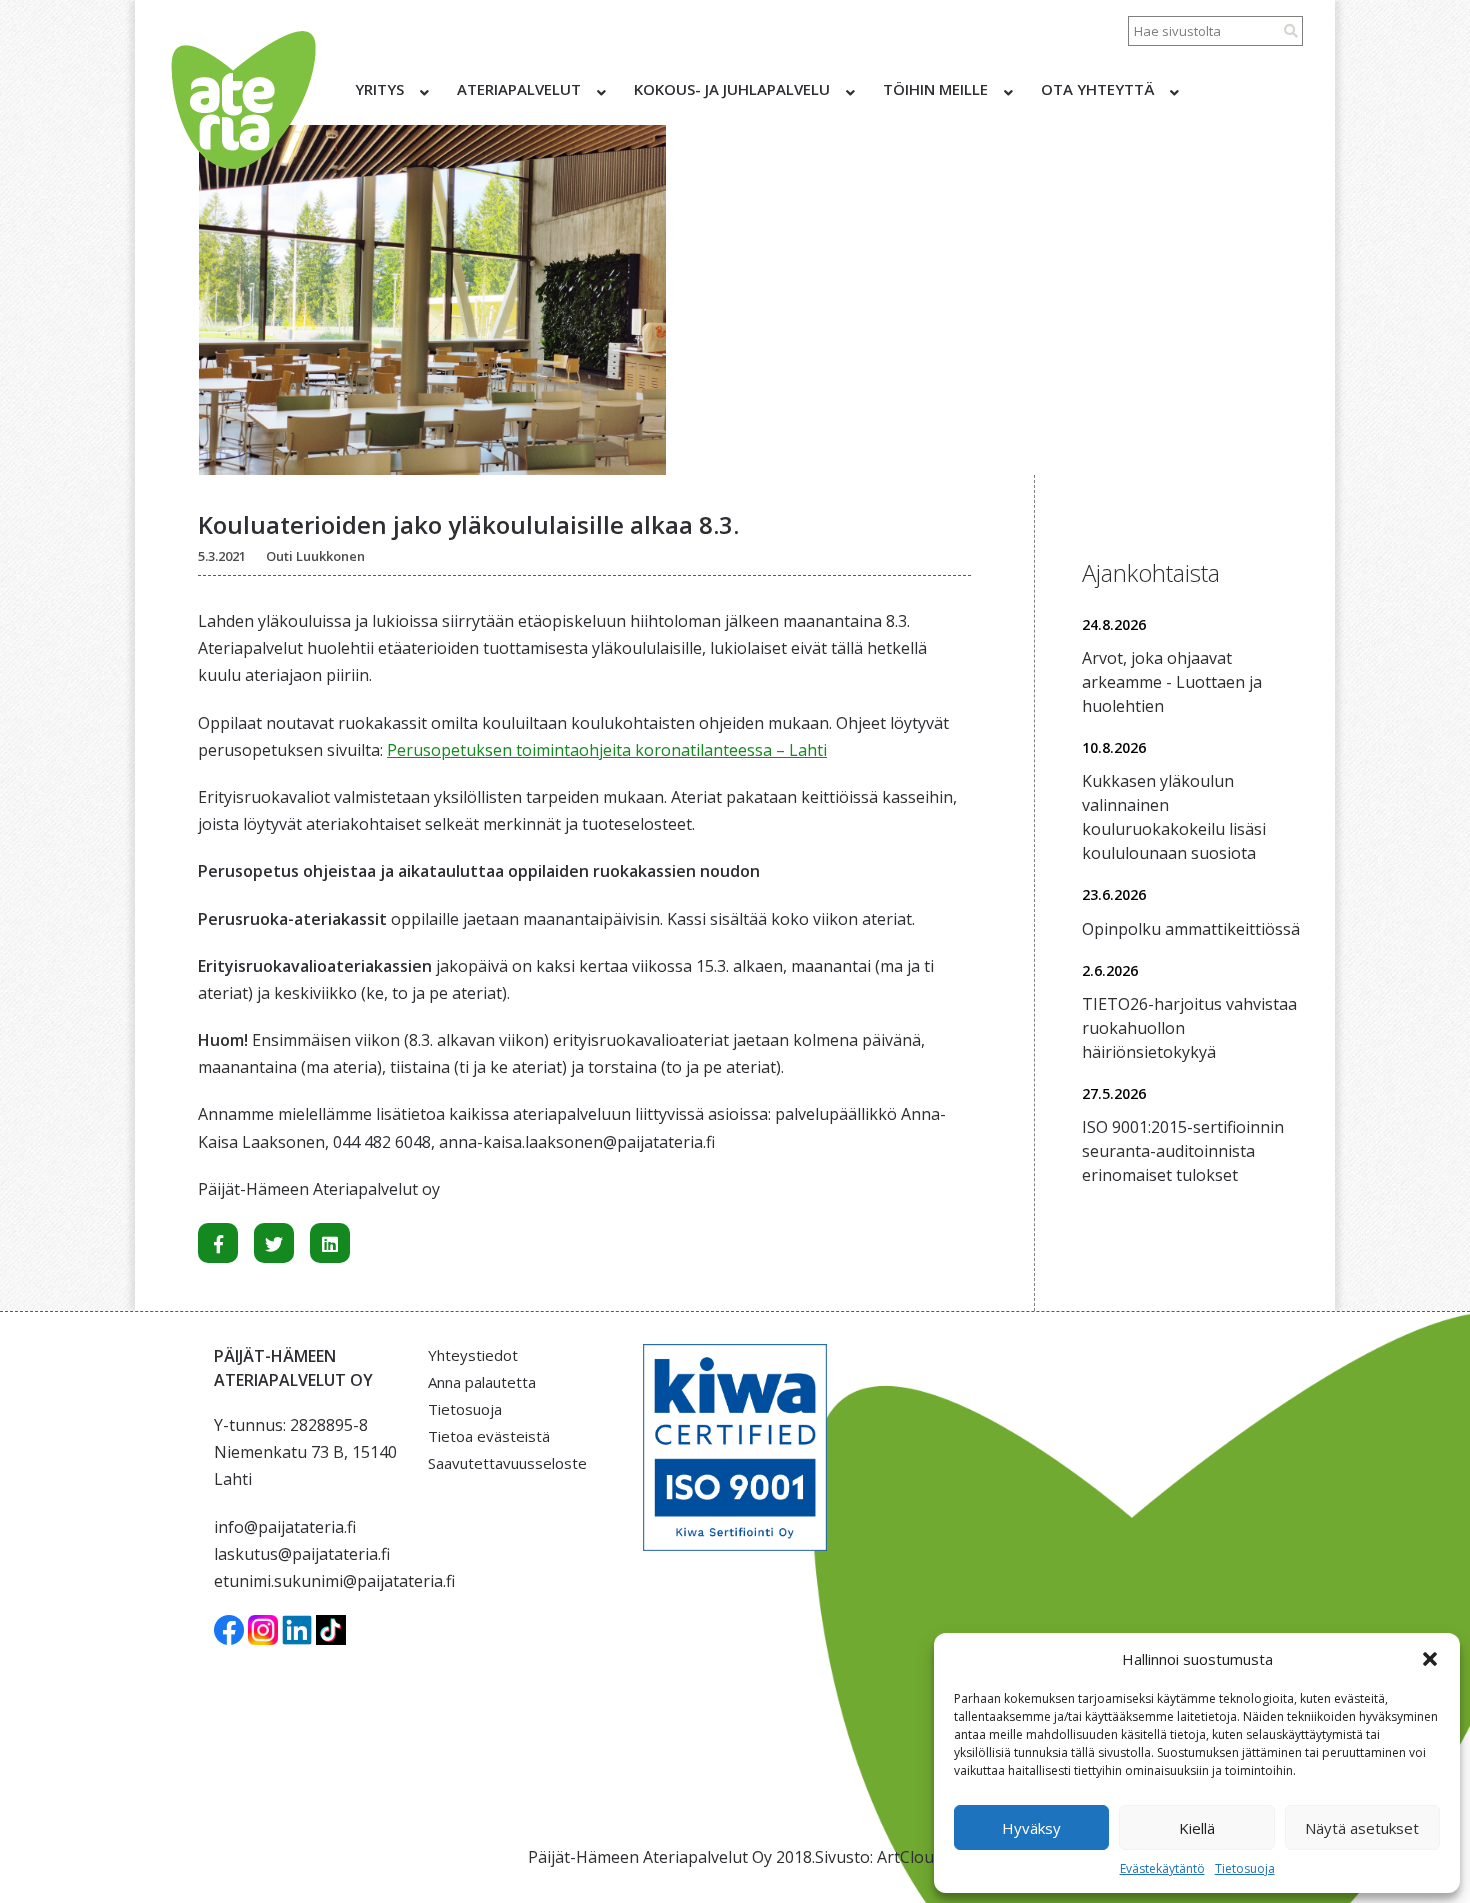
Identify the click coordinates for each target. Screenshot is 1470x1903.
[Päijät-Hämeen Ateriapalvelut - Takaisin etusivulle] (242, 100)
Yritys (379, 89)
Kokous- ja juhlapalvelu (732, 89)
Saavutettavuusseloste (507, 1463)
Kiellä (1197, 1828)
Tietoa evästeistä (489, 1436)
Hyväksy (1031, 1828)
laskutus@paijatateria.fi (302, 1554)
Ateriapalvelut (519, 89)
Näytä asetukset (1362, 1828)
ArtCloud (910, 1857)
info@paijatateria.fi (285, 1527)
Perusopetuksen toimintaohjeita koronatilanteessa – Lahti (607, 750)
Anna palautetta (482, 1382)
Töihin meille (935, 89)
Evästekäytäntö (1162, 1868)
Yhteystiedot (473, 1355)
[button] (1430, 1659)
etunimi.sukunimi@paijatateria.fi (334, 1581)
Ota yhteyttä (1097, 89)
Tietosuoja (1245, 1868)
